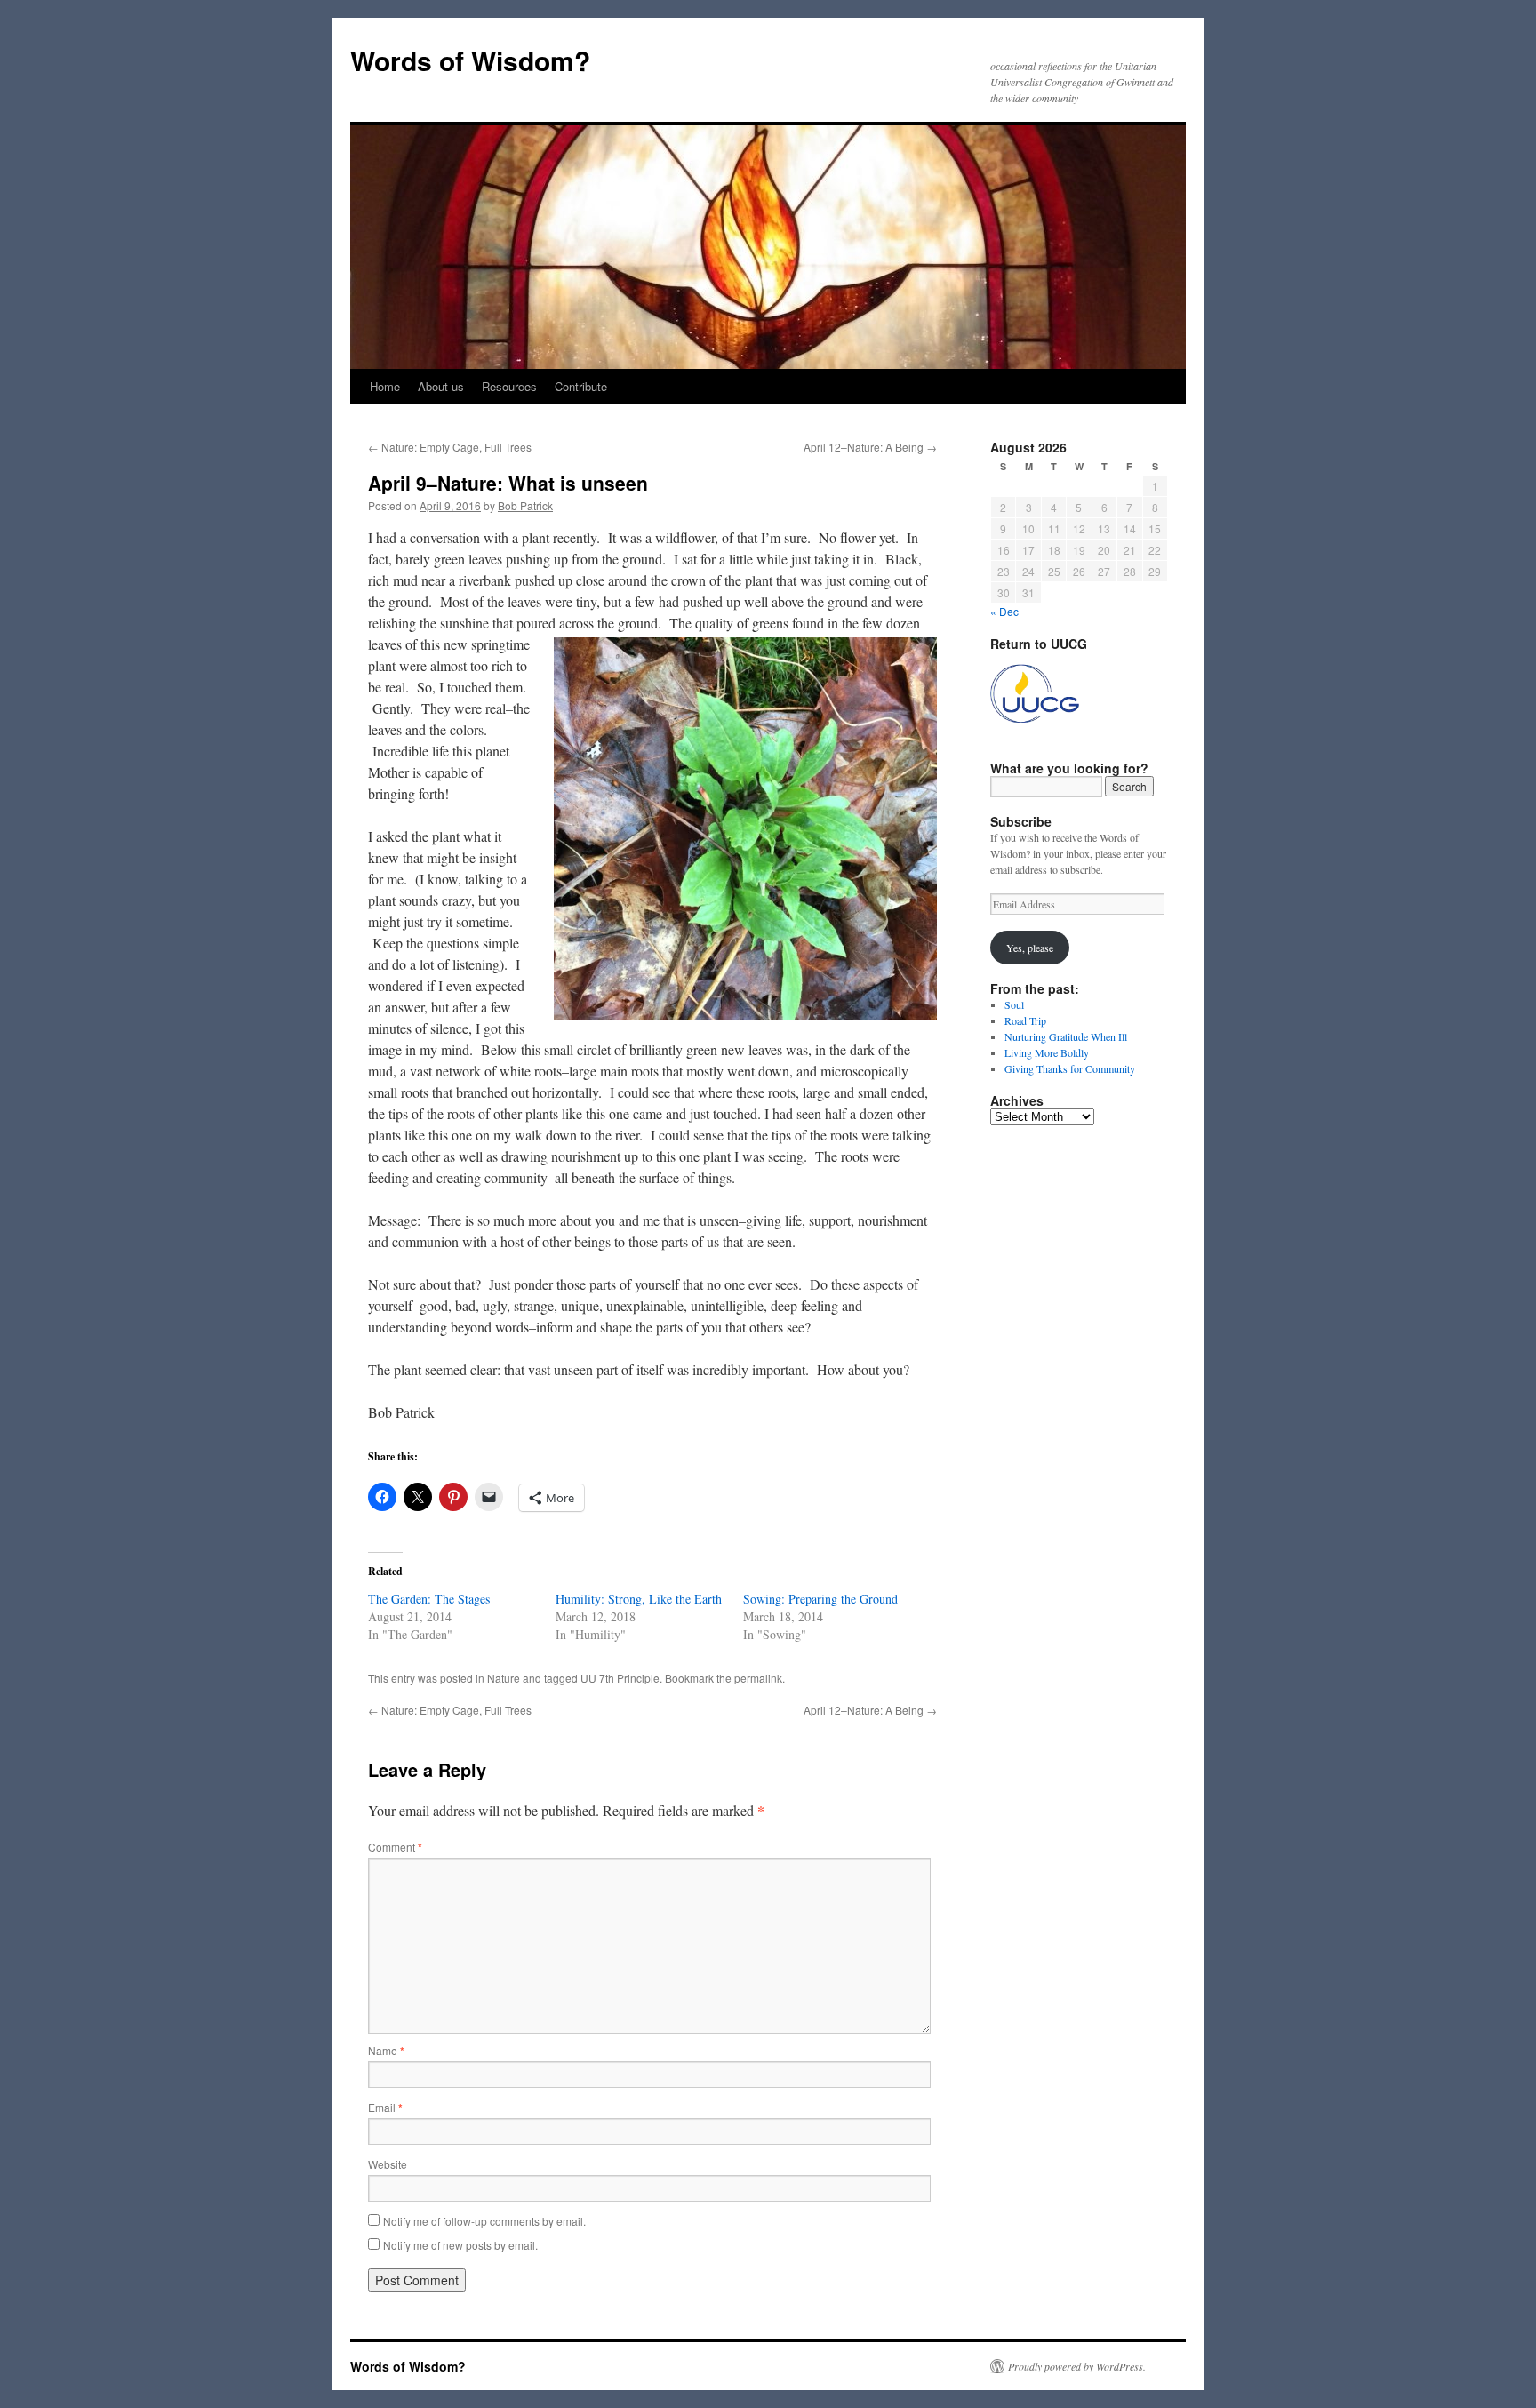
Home (385, 386)
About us (441, 386)
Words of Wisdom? (470, 60)
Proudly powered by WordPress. (1077, 2366)
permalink (758, 1678)
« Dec (1004, 611)
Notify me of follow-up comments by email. (484, 2221)
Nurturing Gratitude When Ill (1066, 1036)
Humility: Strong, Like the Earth (639, 1599)
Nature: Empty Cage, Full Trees (450, 447)
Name (386, 2050)
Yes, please (1030, 948)
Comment (395, 1847)
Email (385, 2107)
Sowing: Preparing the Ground (820, 1599)
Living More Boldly (1047, 1052)
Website (388, 2164)
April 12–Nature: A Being (870, 447)
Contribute (581, 386)
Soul (1014, 1004)
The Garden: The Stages (429, 1599)
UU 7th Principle (620, 1678)
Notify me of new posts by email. (460, 2245)
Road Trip (1025, 1020)
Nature (504, 1678)
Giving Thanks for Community (1070, 1068)
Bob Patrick (525, 505)
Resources (509, 386)
